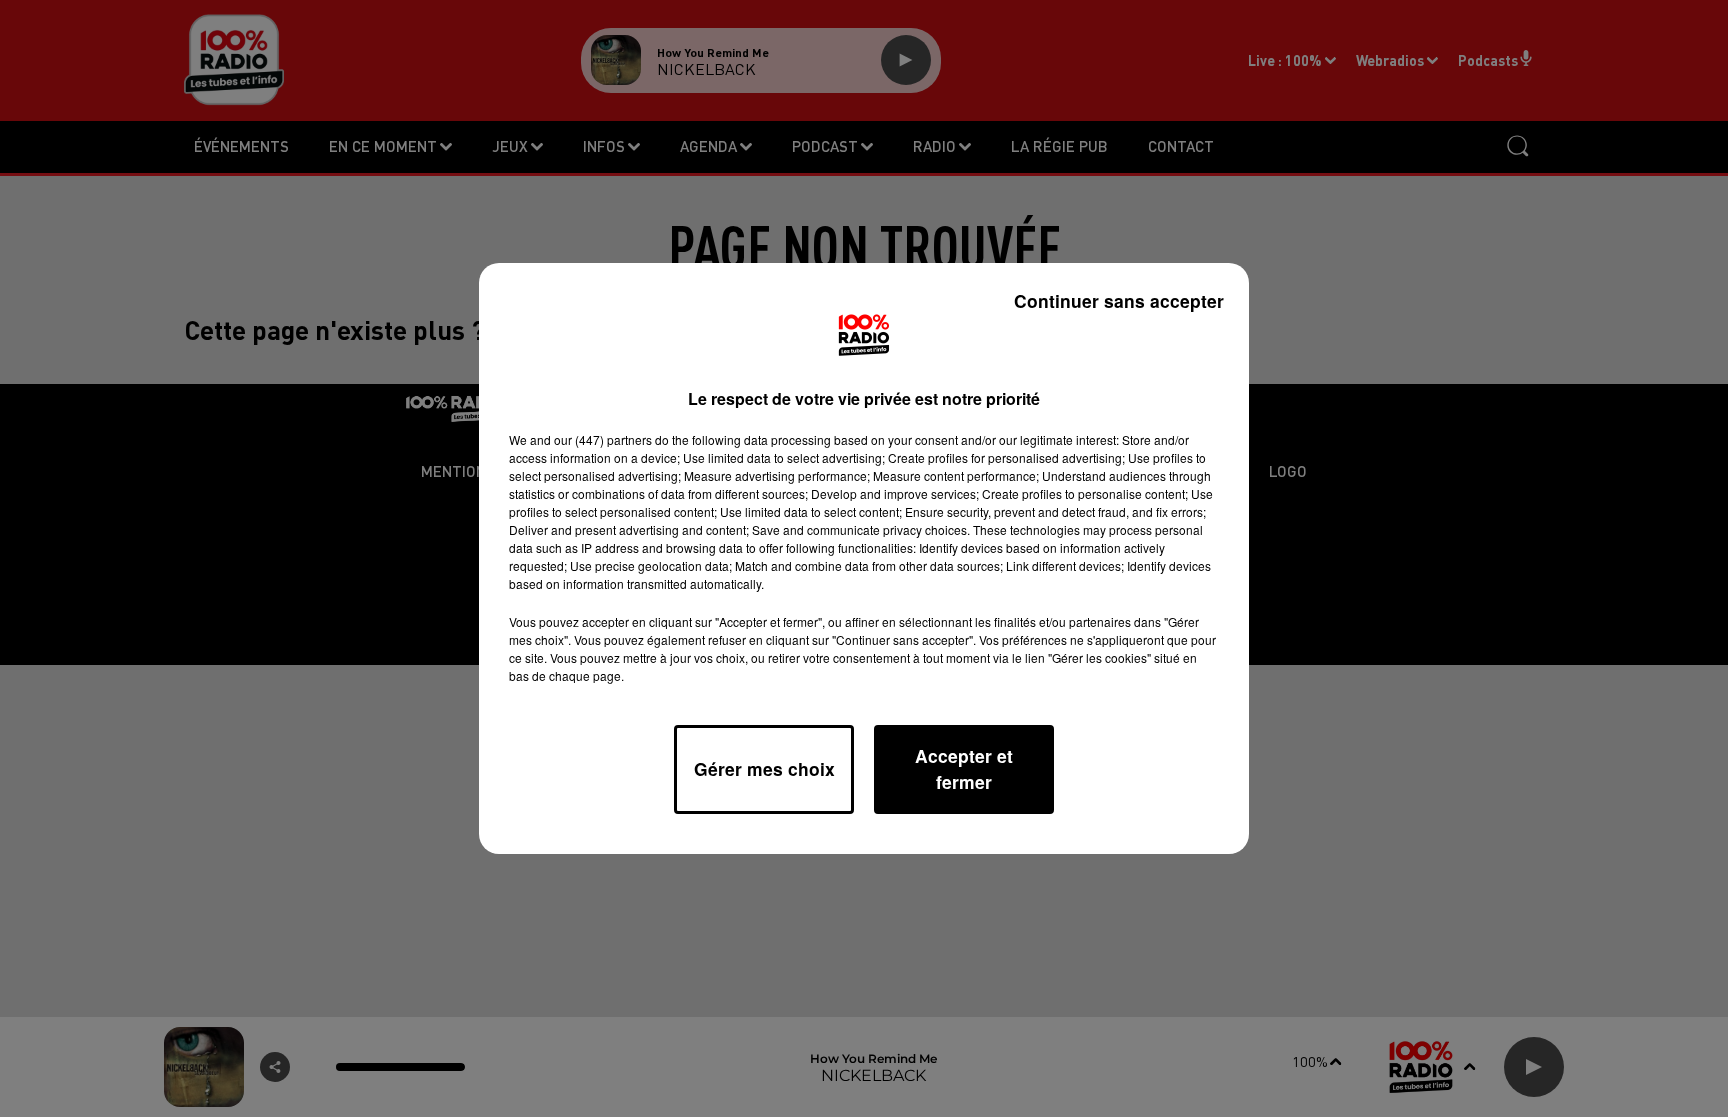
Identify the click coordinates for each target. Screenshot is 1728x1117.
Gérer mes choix (764, 768)
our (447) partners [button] (603, 439)
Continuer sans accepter (1119, 300)
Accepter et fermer (964, 768)
